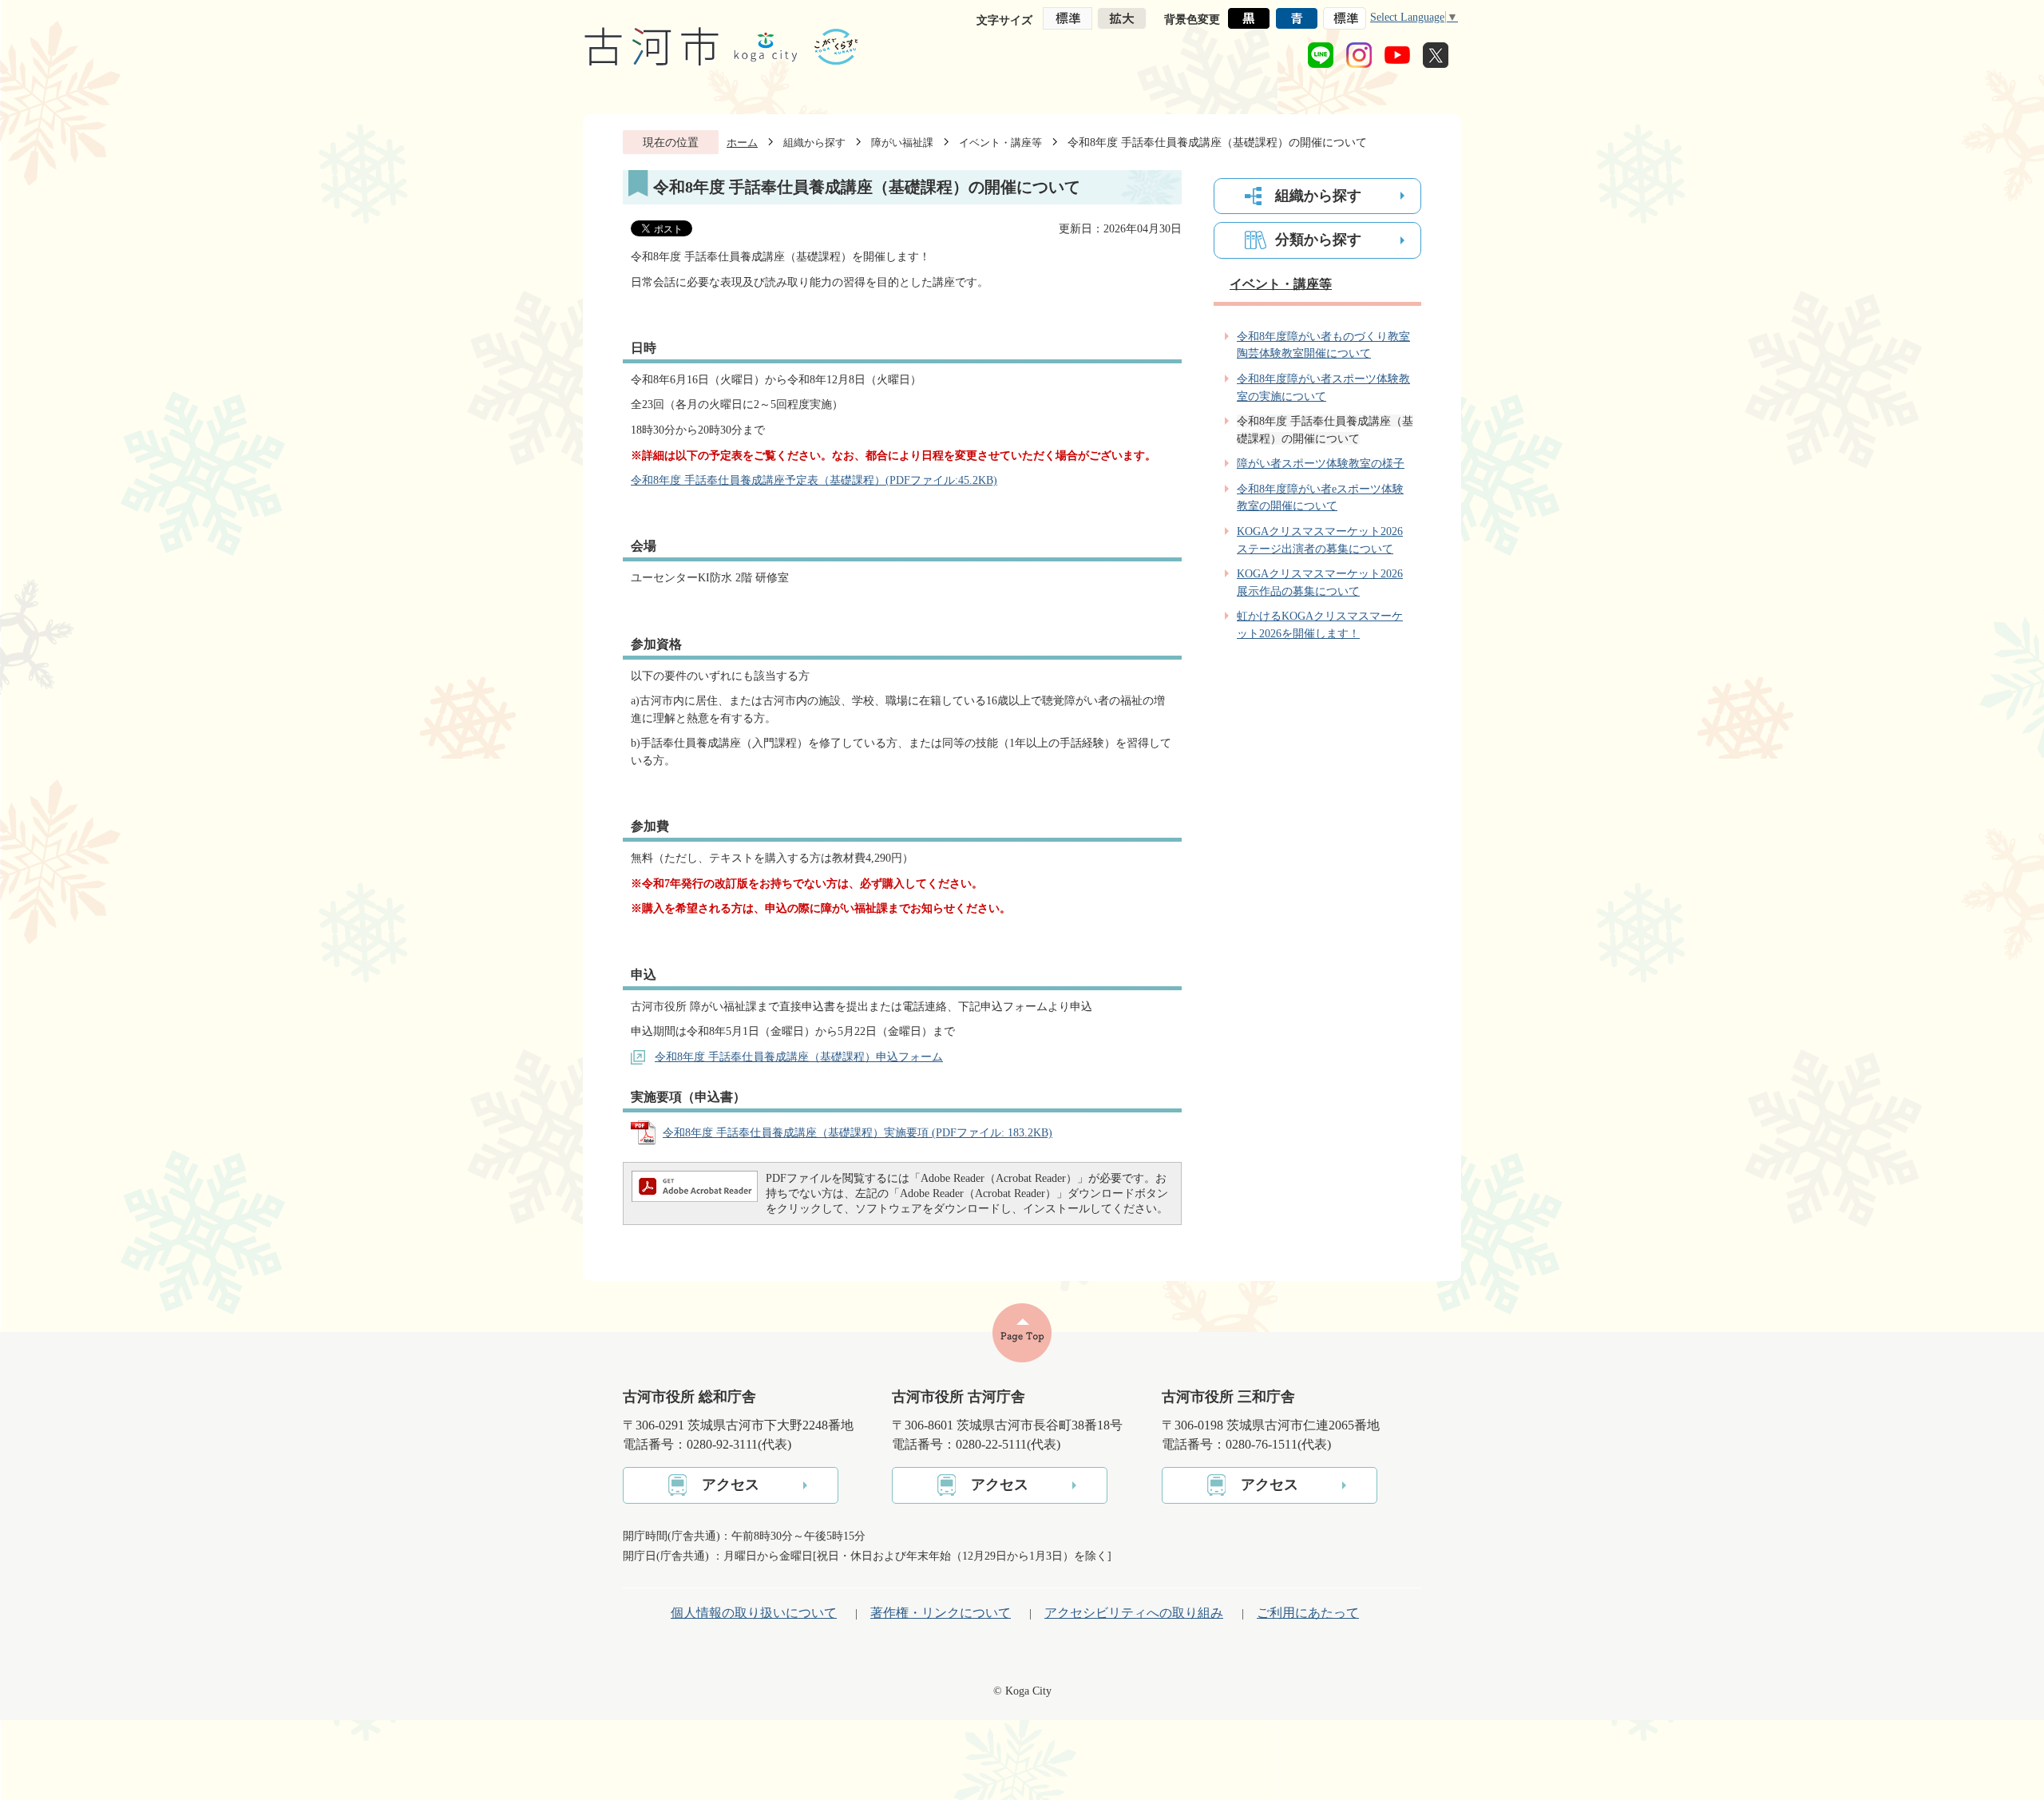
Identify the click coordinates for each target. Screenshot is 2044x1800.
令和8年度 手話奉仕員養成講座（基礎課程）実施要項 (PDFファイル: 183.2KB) (858, 1132)
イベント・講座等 (1000, 143)
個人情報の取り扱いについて (754, 1613)
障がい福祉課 (902, 143)
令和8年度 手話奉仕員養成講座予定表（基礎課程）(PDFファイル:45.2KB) (814, 480)
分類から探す (1318, 240)
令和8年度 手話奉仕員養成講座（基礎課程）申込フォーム (799, 1057)
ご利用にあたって (1308, 1613)
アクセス (731, 1485)
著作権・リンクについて (941, 1613)
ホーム (742, 143)
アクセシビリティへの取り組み (1134, 1613)
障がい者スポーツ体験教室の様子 (1321, 463)
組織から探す (814, 143)
